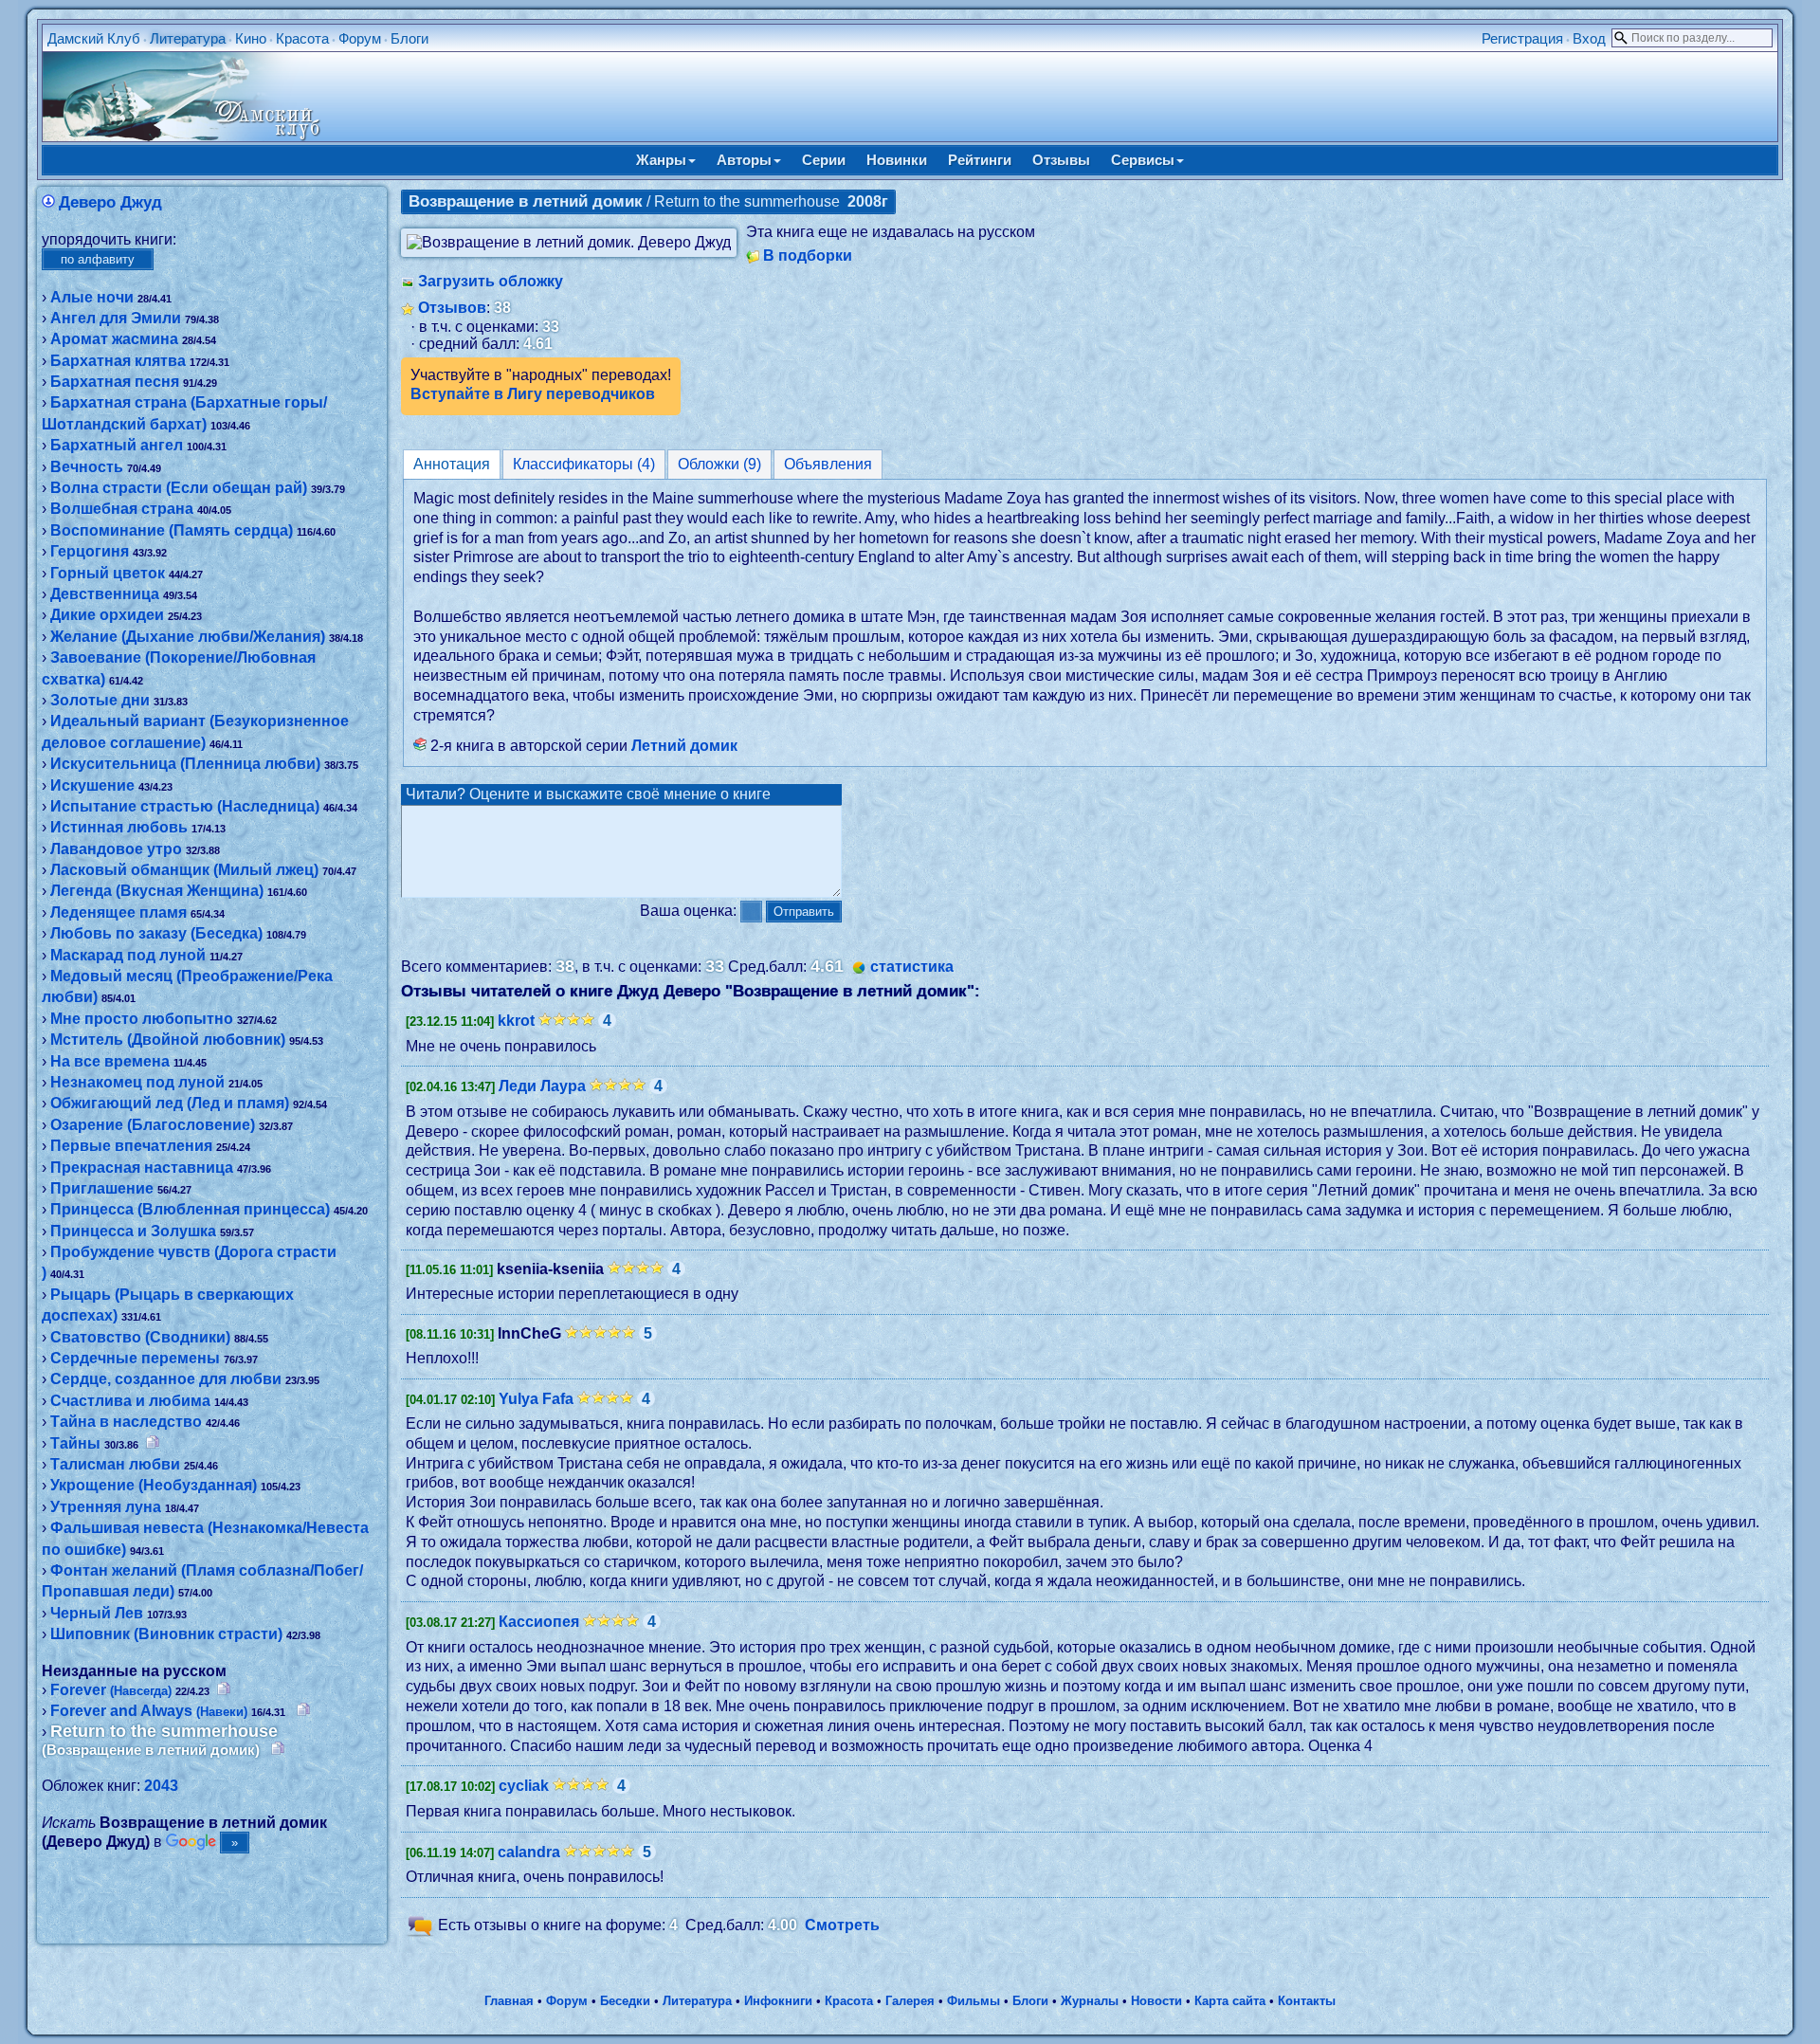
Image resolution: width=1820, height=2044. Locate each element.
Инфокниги (778, 2001)
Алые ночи (92, 297)
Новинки (897, 160)
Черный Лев (97, 1613)
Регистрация (1522, 38)
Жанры (661, 160)
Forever (111, 1690)
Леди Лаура (542, 1086)
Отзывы (1061, 160)
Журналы (1090, 2001)
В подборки (808, 255)
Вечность (87, 467)
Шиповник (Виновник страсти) (166, 1634)
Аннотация (452, 464)
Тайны (75, 1443)
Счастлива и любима (130, 1401)
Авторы (744, 160)
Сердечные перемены (135, 1358)
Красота (302, 38)
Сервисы (1143, 160)
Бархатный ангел (117, 445)
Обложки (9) (719, 464)
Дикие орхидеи (107, 615)
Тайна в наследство (126, 1422)
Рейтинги (980, 160)
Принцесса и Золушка (133, 1231)
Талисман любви (115, 1464)
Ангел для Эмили (116, 318)
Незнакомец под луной (137, 1082)
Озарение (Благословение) (153, 1125)
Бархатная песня (115, 382)
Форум (360, 38)
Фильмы (974, 2001)
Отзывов (452, 308)
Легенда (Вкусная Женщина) (157, 891)
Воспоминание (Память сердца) (172, 530)
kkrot (516, 1021)
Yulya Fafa (536, 1399)
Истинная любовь (119, 827)
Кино (251, 38)
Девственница (105, 594)
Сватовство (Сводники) (140, 1337)
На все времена (110, 1061)
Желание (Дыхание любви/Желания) (188, 637)
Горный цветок (108, 573)
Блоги (409, 38)
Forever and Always (149, 1711)
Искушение (92, 785)
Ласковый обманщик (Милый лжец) (184, 870)
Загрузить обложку (491, 281)
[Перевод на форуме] (153, 1443)
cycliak (524, 1786)
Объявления (828, 464)
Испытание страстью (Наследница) (185, 806)
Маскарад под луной (128, 955)
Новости (1156, 2001)
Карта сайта (1230, 2001)
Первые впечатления (131, 1146)
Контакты (1307, 2001)
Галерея (910, 2001)
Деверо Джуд (110, 202)
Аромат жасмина (114, 339)
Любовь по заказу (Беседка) (156, 933)
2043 (161, 1786)
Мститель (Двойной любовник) (168, 1040)
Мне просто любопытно (142, 1019)
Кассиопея (539, 1622)
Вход (1589, 38)
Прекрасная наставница (142, 1168)
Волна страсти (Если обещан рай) (179, 488)
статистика (912, 967)
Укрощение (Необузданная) (154, 1485)
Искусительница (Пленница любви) (185, 764)
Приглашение (102, 1188)
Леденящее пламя (118, 912)
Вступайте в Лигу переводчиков (533, 394)
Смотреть (842, 1925)
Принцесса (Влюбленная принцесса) (190, 1209)
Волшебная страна (122, 509)
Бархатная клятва (118, 361)
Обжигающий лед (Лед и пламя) (170, 1103)
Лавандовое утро (116, 849)
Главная (509, 2001)
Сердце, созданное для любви (166, 1379)
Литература (188, 38)
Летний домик (684, 746)
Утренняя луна (106, 1507)
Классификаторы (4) (584, 464)
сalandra (529, 1852)
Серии (824, 160)
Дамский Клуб (94, 38)
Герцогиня (90, 551)
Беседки (625, 2001)
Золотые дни (100, 700)
